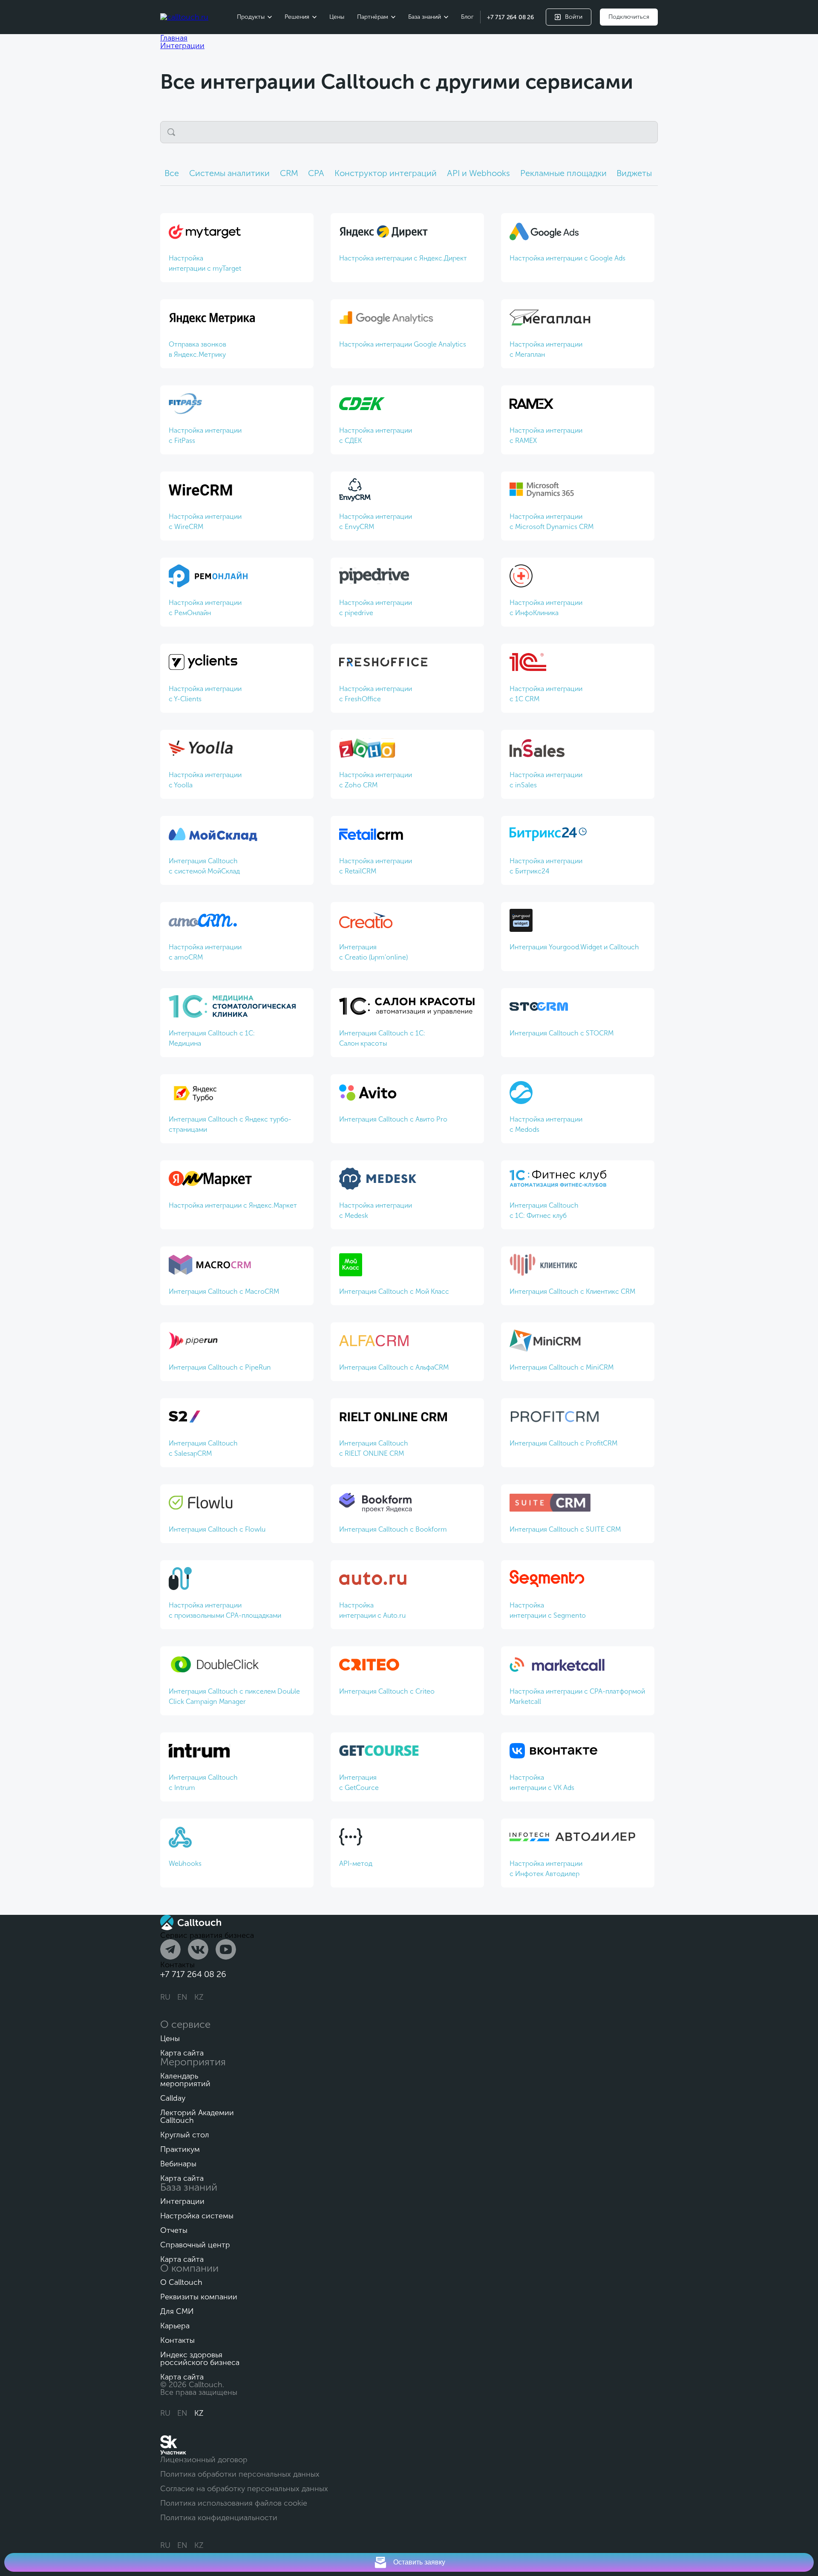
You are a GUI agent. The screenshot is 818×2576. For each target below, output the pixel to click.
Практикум (180, 2149)
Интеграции (182, 2201)
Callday (173, 2098)
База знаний (425, 17)
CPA (316, 173)
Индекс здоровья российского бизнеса (200, 2359)
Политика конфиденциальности (219, 2518)
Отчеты (174, 2230)
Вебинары (178, 2164)
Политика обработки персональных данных (240, 2474)
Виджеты (634, 173)
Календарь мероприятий (185, 2080)
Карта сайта (182, 2053)
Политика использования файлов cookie (234, 2503)
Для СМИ (177, 2311)
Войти (574, 17)
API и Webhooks (478, 173)
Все (172, 173)
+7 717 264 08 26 (510, 17)
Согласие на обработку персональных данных (244, 2489)
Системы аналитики (229, 173)
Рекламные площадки (563, 173)
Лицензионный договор (204, 2460)
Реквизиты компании (199, 2297)
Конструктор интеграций (386, 173)
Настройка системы (197, 2216)
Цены (337, 17)
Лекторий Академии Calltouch (197, 2116)
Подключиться (629, 17)
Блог (467, 17)
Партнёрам (373, 17)
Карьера (175, 2326)
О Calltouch (181, 2282)
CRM (289, 173)
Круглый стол (185, 2135)
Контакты (177, 2340)
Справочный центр (195, 2245)
